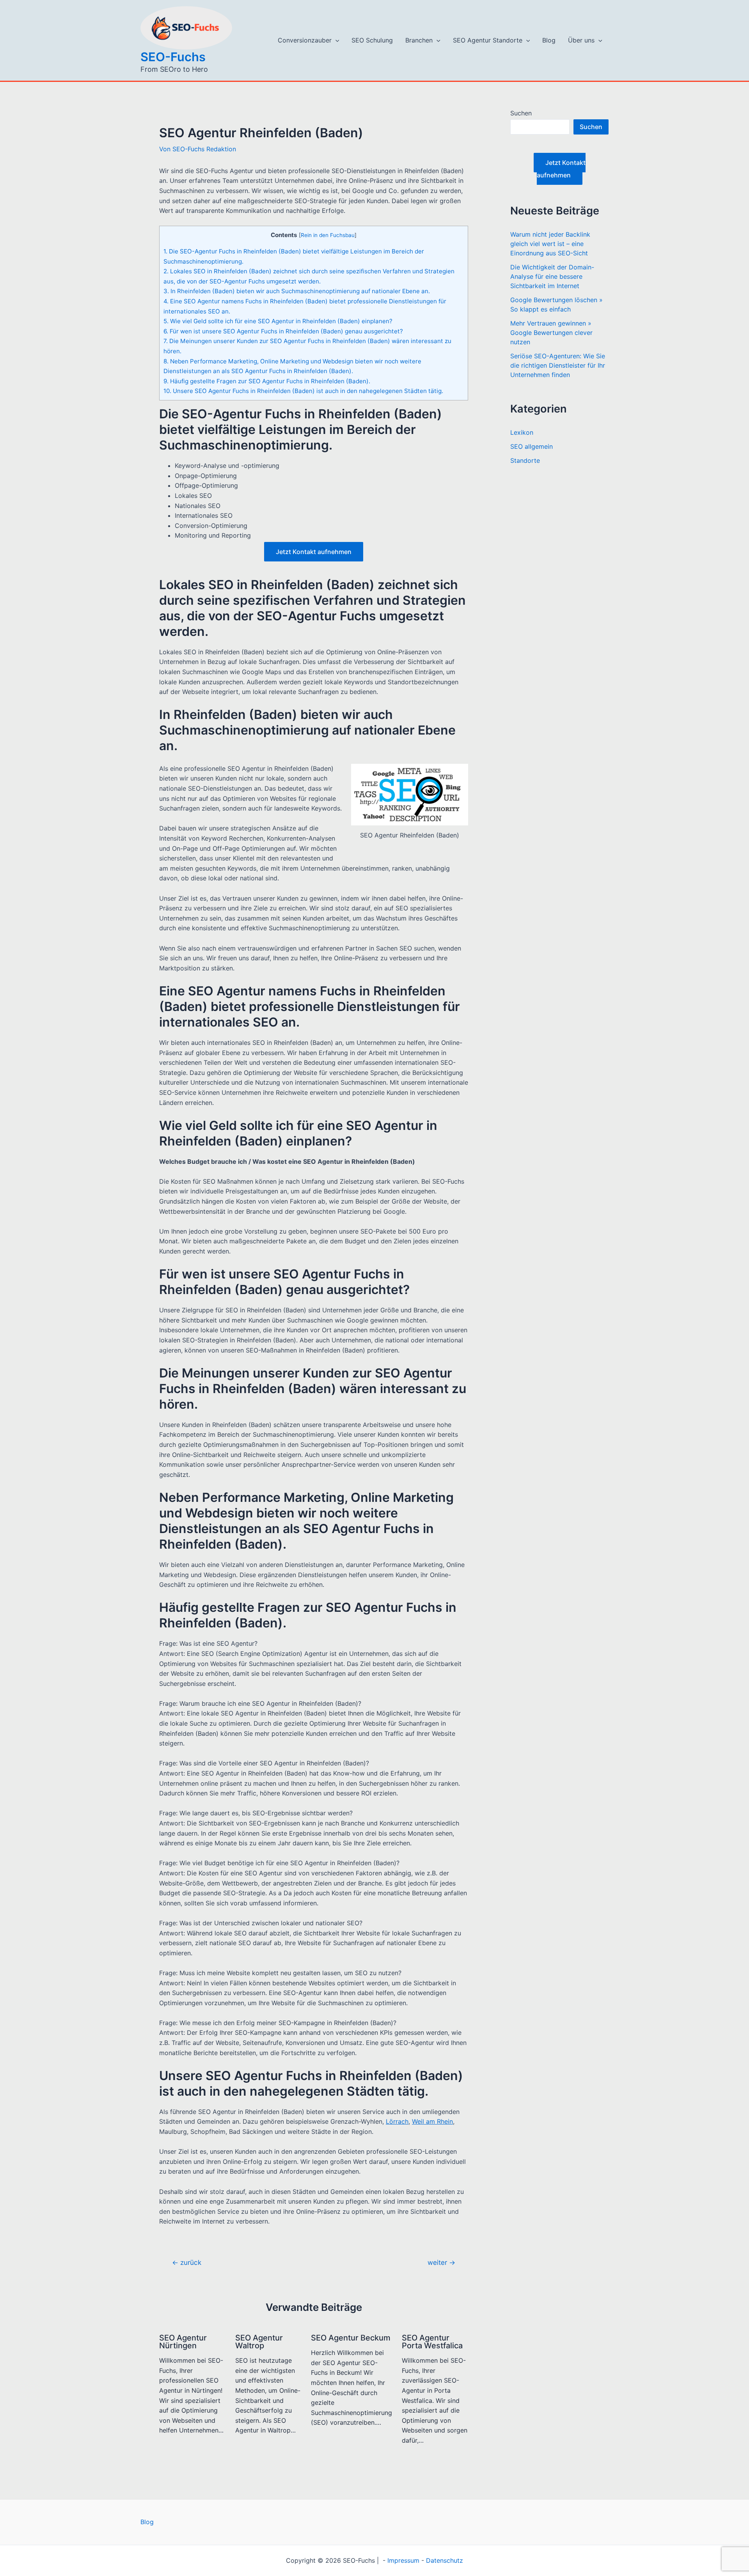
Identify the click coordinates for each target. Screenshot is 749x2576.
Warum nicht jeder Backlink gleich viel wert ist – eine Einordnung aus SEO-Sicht (550, 244)
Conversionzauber (305, 40)
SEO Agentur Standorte (488, 40)
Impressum (403, 2560)
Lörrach (397, 2121)
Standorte (525, 460)
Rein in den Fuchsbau (328, 235)
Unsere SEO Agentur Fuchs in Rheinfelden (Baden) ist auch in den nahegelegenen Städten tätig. (303, 391)
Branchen (419, 40)
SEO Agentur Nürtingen (183, 2342)
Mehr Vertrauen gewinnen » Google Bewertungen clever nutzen (551, 333)
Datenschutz (445, 2560)
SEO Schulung (372, 40)
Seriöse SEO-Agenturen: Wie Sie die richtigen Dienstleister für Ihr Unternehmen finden (558, 365)
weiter (441, 2262)
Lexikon (522, 432)
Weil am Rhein (432, 2121)
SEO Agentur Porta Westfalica (432, 2342)
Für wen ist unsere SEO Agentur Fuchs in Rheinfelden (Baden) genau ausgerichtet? (283, 331)
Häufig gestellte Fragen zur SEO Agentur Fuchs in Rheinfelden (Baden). (267, 381)
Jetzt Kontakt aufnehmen (314, 552)
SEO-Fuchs (173, 57)
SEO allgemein (532, 446)
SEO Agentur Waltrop (259, 2342)
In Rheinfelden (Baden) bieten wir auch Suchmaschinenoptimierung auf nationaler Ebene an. (297, 291)
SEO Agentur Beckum (351, 2338)
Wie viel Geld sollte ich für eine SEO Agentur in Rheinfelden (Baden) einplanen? (278, 321)
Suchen (521, 113)
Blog (549, 40)
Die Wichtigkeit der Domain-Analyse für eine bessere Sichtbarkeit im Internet (552, 276)
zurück (187, 2262)
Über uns (581, 40)
